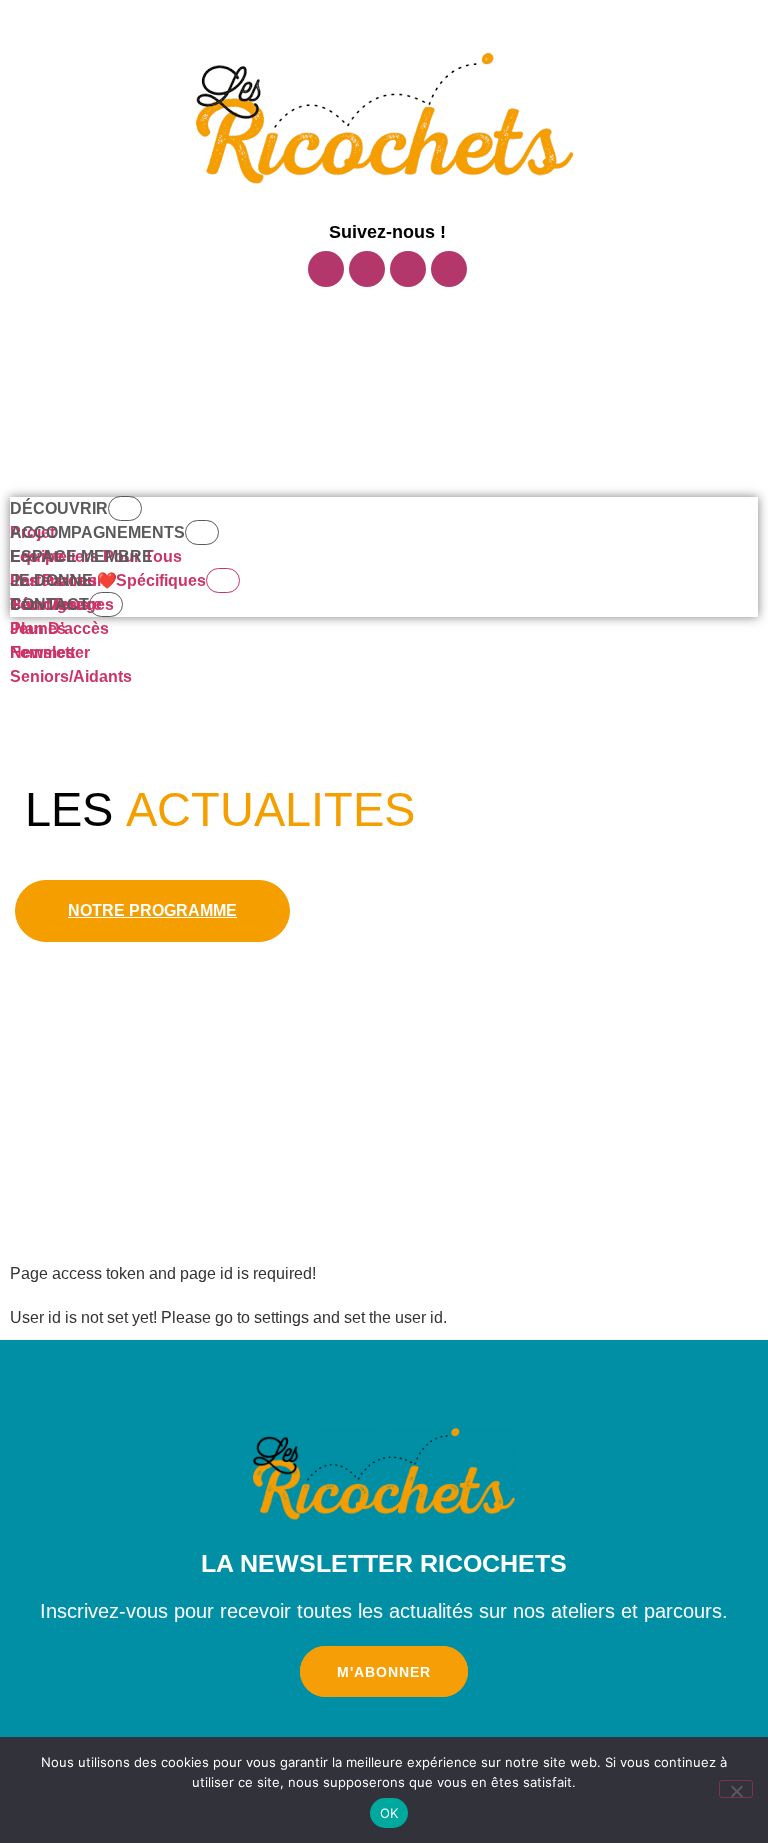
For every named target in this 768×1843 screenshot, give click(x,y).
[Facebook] (326, 269)
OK (389, 1813)
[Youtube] (408, 269)
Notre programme (152, 910)
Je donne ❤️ (63, 580)
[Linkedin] (449, 269)
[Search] (464, 423)
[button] (391, 322)
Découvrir (59, 508)
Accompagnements (97, 532)
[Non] (736, 1789)
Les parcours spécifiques (108, 580)
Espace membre (81, 556)
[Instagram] (367, 269)
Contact (49, 604)
